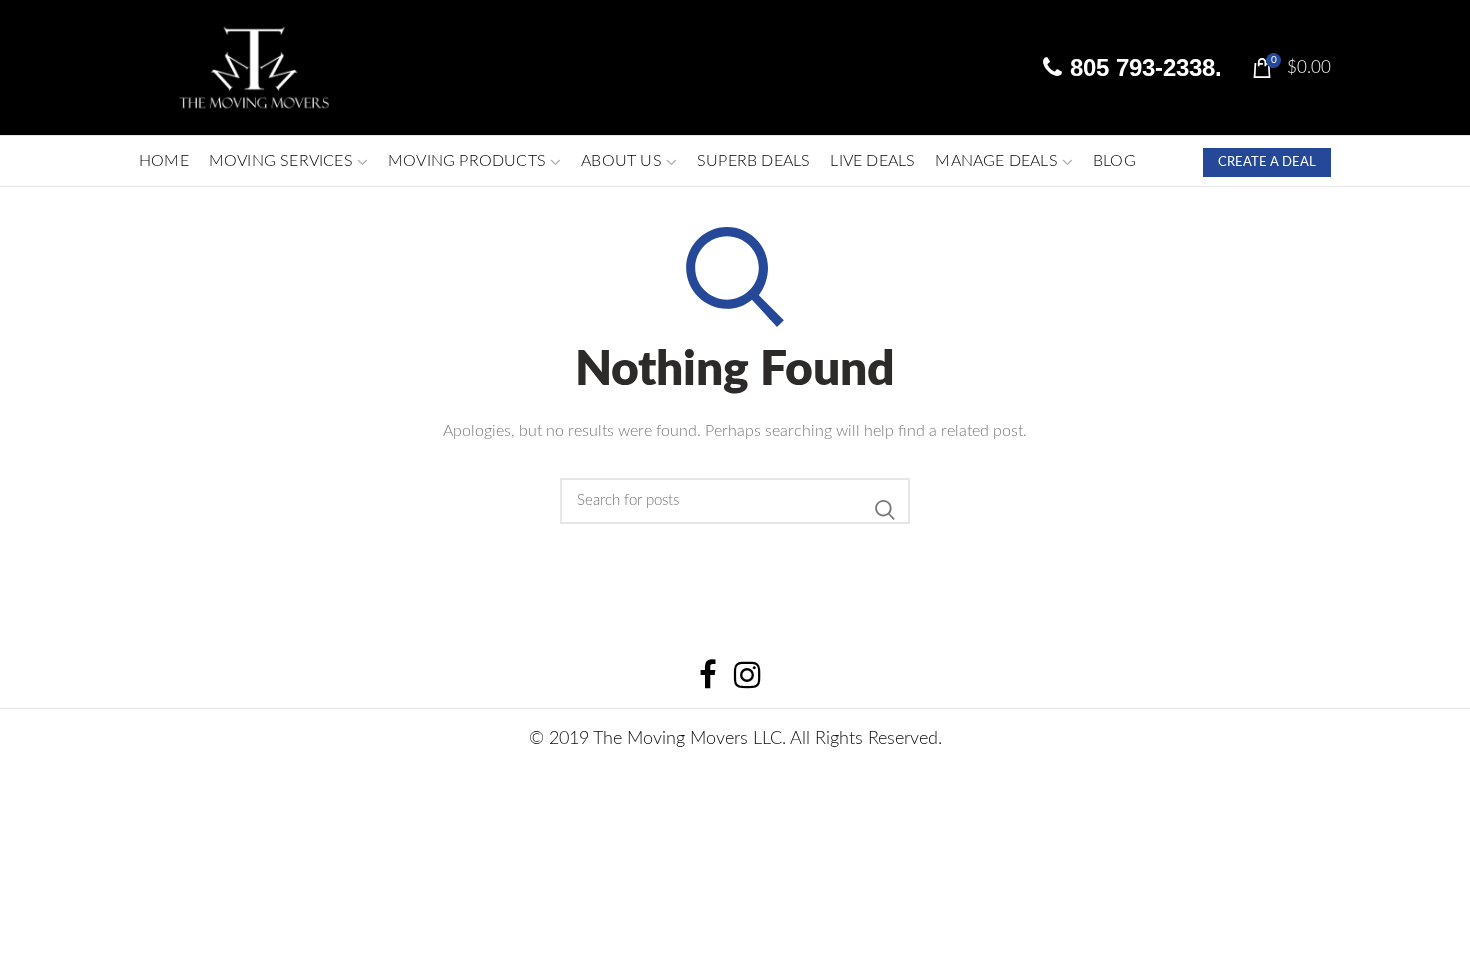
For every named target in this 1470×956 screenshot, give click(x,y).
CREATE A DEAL (1267, 162)
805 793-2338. (1142, 67)
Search (885, 510)
